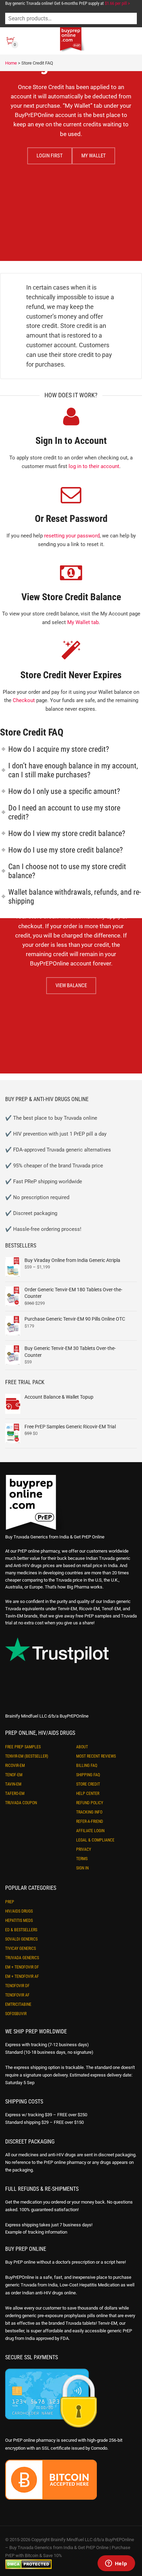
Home (11, 63)
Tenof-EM (14, 1775)
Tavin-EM (13, 1784)
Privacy (84, 1849)
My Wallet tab (83, 622)
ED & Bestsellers (21, 1930)
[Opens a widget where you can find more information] (116, 2564)
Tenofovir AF (17, 1995)
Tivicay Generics (21, 1948)
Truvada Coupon (21, 1803)
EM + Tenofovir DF (22, 1967)
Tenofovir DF (17, 1986)
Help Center (88, 1794)
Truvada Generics (22, 1958)
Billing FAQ (87, 1766)
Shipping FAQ (88, 1775)
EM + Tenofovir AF (22, 1976)
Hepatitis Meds (19, 1921)
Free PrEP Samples (23, 1747)
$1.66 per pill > (117, 3)
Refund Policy (90, 1803)
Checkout (24, 700)
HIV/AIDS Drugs (19, 1911)
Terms (82, 1859)
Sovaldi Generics (21, 1939)
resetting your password (72, 536)
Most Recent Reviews (96, 1756)
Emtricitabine (18, 2004)
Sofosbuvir (16, 2014)
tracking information (48, 2232)
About (82, 1747)
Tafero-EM (15, 1794)
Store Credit (88, 1784)
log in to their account (94, 466)
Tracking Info (89, 1812)
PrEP (10, 1902)
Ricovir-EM (15, 1766)
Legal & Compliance (95, 1840)
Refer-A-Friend (90, 1821)
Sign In (82, 1868)
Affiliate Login (90, 1831)
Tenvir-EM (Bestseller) (27, 1756)
